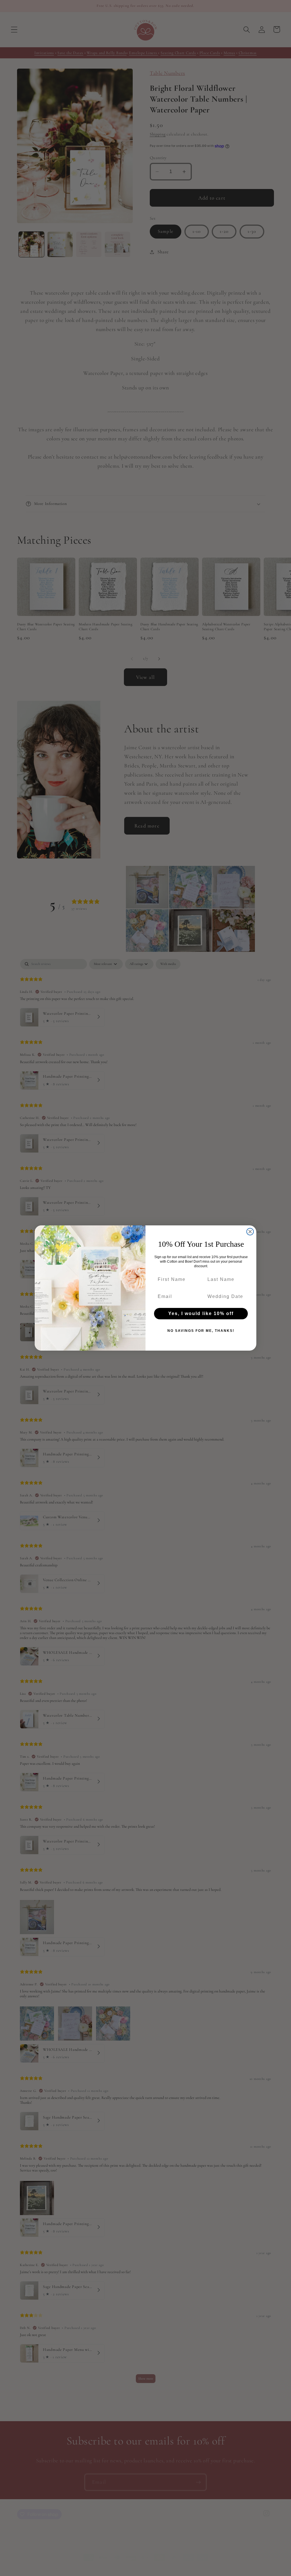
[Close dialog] (250, 1232)
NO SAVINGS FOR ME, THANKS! (201, 1331)
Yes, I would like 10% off (201, 1313)
